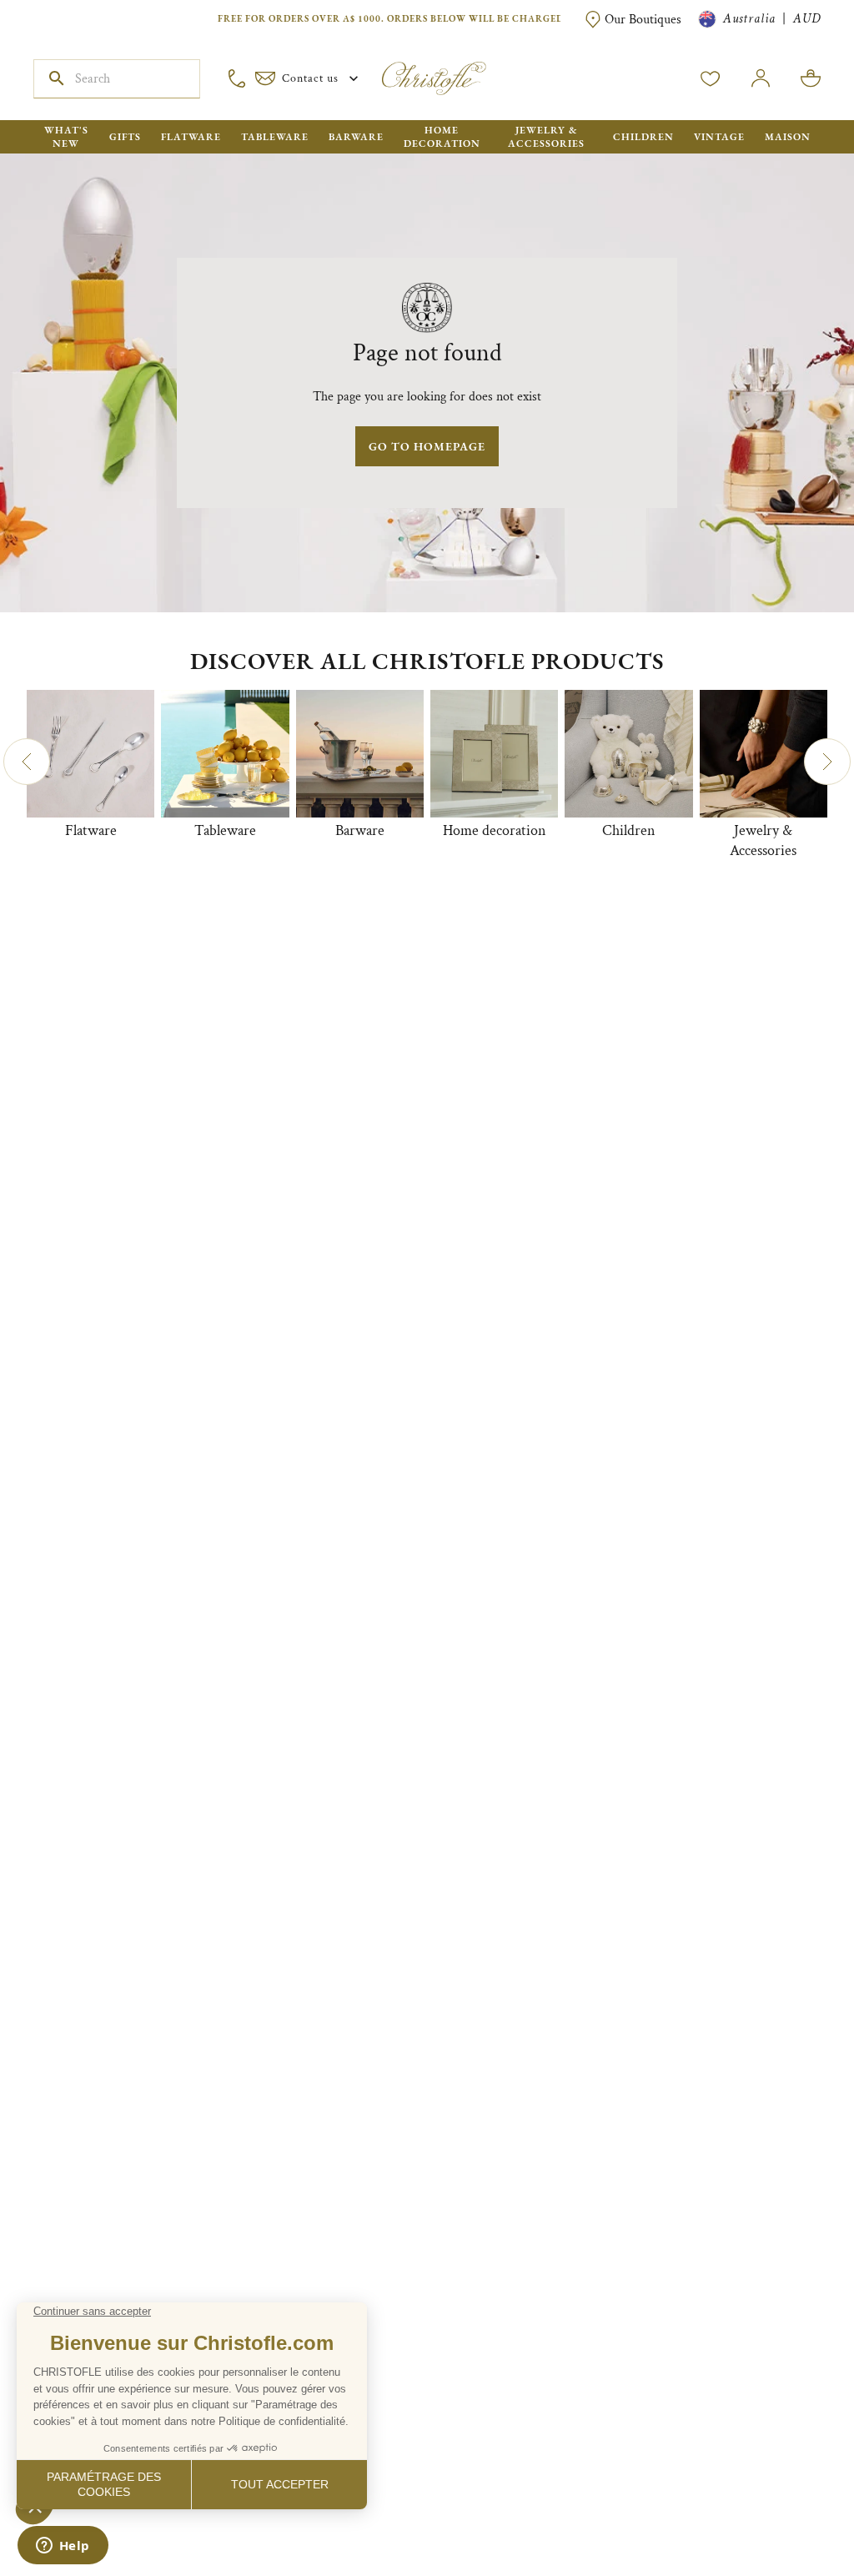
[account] (711, 78)
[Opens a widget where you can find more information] (63, 2547)
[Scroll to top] (789, 2511)
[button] (27, 762)
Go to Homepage (427, 446)
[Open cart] (811, 78)
